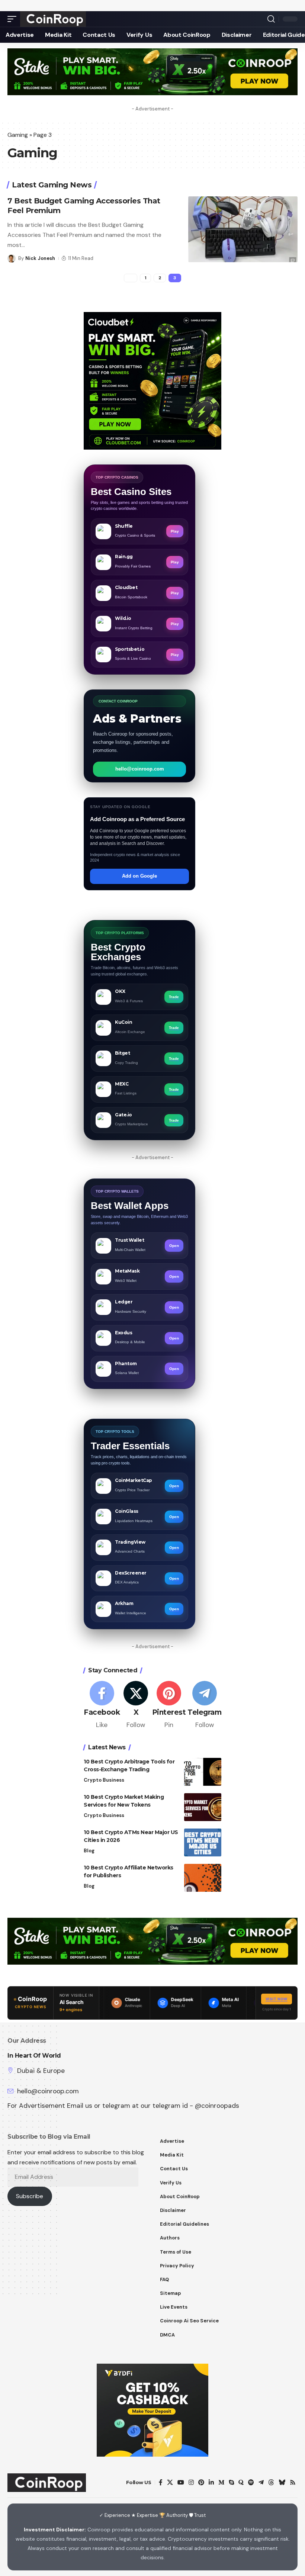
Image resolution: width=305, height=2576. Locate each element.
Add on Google (139, 876)
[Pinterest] (169, 1705)
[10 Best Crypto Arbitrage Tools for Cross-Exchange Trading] (203, 1772)
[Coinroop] (53, 19)
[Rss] (293, 2482)
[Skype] (231, 2482)
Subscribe (30, 2196)
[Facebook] (102, 1705)
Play (175, 531)
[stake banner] (152, 71)
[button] (14, 19)
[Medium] (221, 2482)
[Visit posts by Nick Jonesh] (12, 258)
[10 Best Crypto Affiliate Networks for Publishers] (203, 1878)
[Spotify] (251, 2482)
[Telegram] (204, 1705)
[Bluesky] (282, 2482)
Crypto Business (104, 1780)
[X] (136, 1705)
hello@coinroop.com (140, 769)
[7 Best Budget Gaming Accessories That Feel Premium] (243, 229)
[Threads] (271, 2482)
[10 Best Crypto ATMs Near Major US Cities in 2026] (203, 1842)
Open (174, 1246)
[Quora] (241, 2482)
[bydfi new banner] (152, 2410)
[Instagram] (191, 2482)
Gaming (18, 135)
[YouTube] (181, 2482)
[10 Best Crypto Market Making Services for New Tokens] (203, 1807)
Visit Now (277, 1999)
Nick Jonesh (40, 258)
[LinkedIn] (211, 2482)
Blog (89, 1851)
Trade (174, 997)
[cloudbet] (152, 380)
